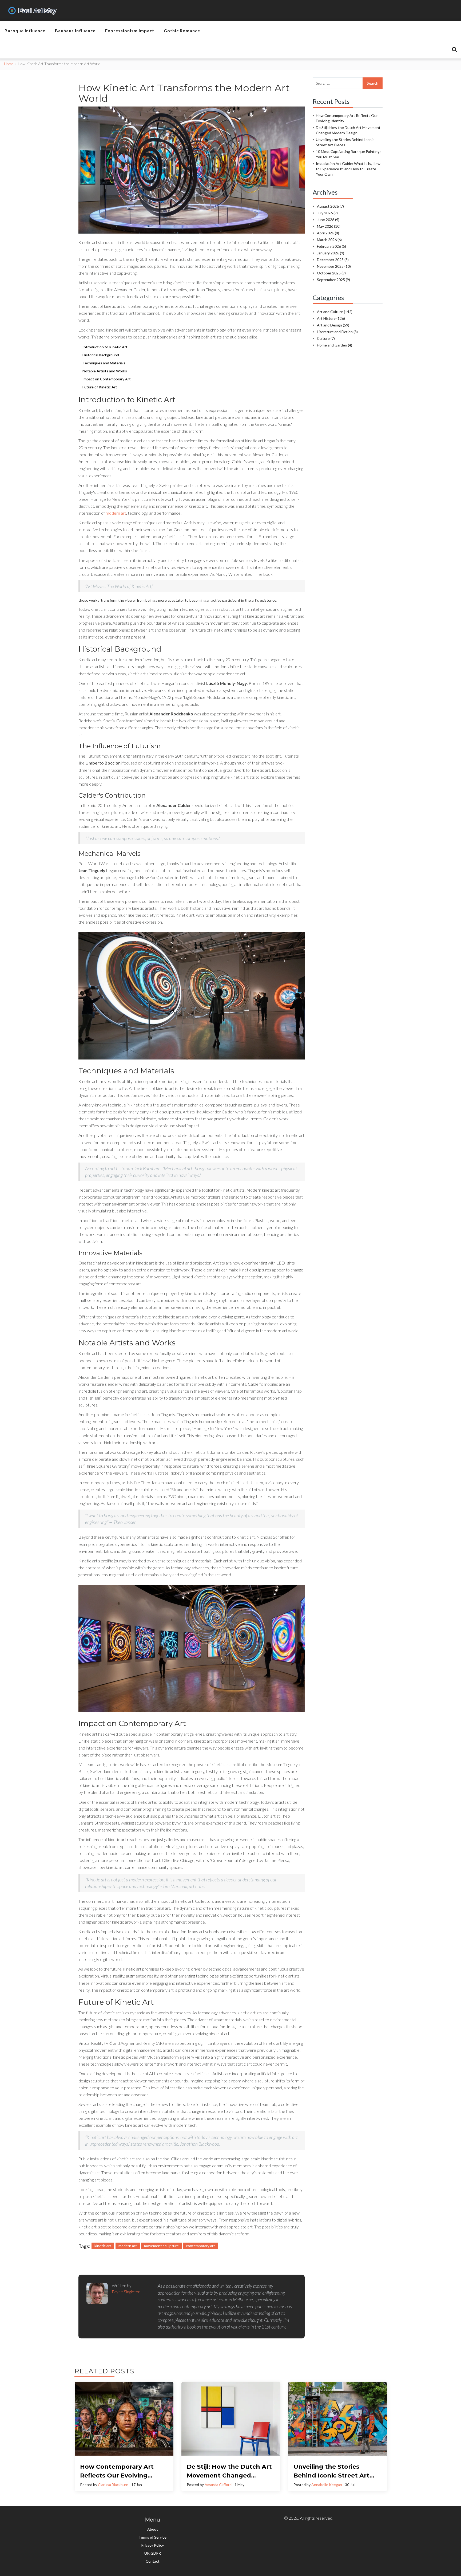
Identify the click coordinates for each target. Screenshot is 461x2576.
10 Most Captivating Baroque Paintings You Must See (349, 154)
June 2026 (328, 220)
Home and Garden (335, 345)
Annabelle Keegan (327, 2485)
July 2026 (327, 213)
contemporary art (200, 2246)
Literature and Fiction (337, 332)
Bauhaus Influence (75, 31)
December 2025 (333, 260)
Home (9, 64)
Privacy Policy (152, 2545)
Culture (326, 338)
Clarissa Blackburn (113, 2485)
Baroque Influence (25, 31)
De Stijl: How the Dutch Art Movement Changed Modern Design (348, 130)
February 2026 (331, 246)
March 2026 (329, 240)
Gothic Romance (182, 31)
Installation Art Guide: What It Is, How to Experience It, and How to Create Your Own (348, 169)
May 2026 (329, 226)
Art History (331, 318)
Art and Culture (335, 312)
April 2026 (328, 233)
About (153, 2529)
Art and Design (333, 325)
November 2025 (334, 266)
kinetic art (103, 2246)
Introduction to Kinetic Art (105, 347)
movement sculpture (161, 2246)
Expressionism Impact (130, 31)
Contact (153, 2561)
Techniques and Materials (104, 363)
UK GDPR (153, 2553)
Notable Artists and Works (105, 371)
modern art (116, 513)
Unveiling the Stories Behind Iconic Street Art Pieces (345, 142)
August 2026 (330, 206)
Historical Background (101, 355)
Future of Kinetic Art (100, 387)
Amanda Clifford (218, 2485)
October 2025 (331, 273)
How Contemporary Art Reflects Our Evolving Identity (347, 118)
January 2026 (331, 253)
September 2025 (333, 280)
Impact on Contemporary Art (107, 379)
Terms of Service (152, 2537)
